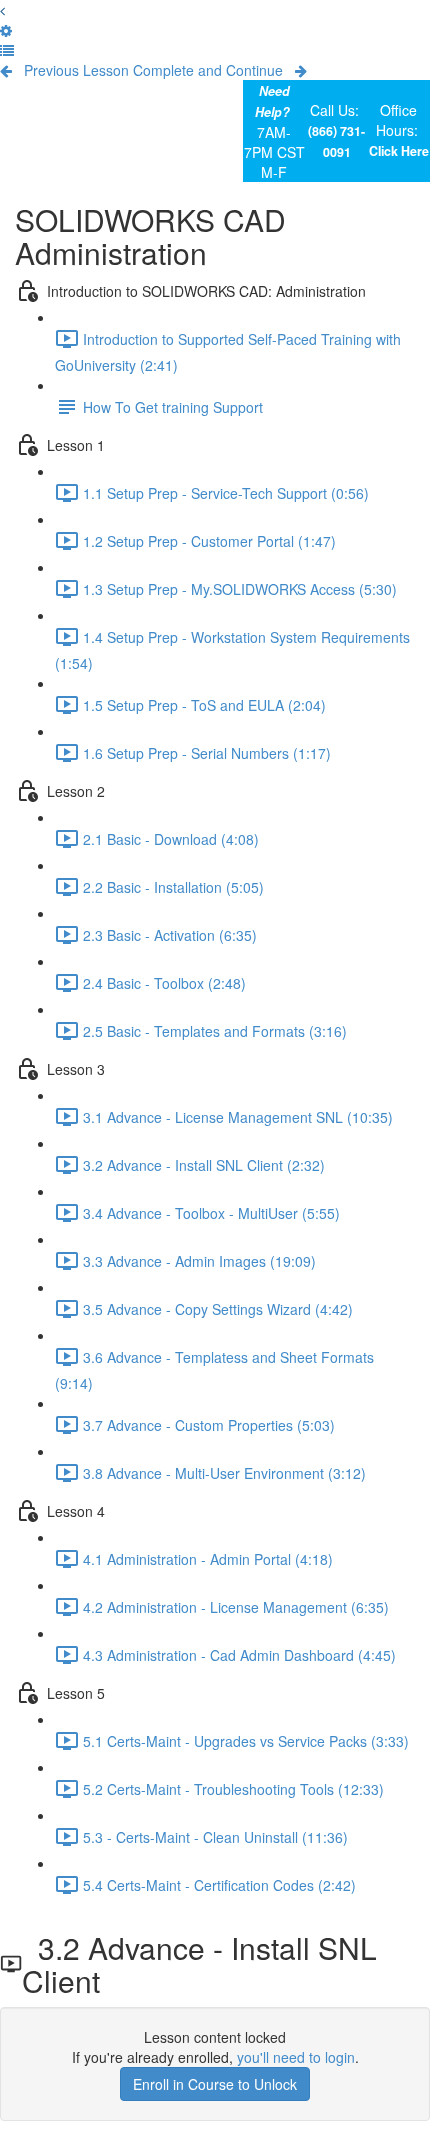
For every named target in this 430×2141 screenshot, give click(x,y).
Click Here (399, 151)
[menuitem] (6, 30)
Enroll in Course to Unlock (215, 2084)
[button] (2, 10)
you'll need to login (296, 2057)
